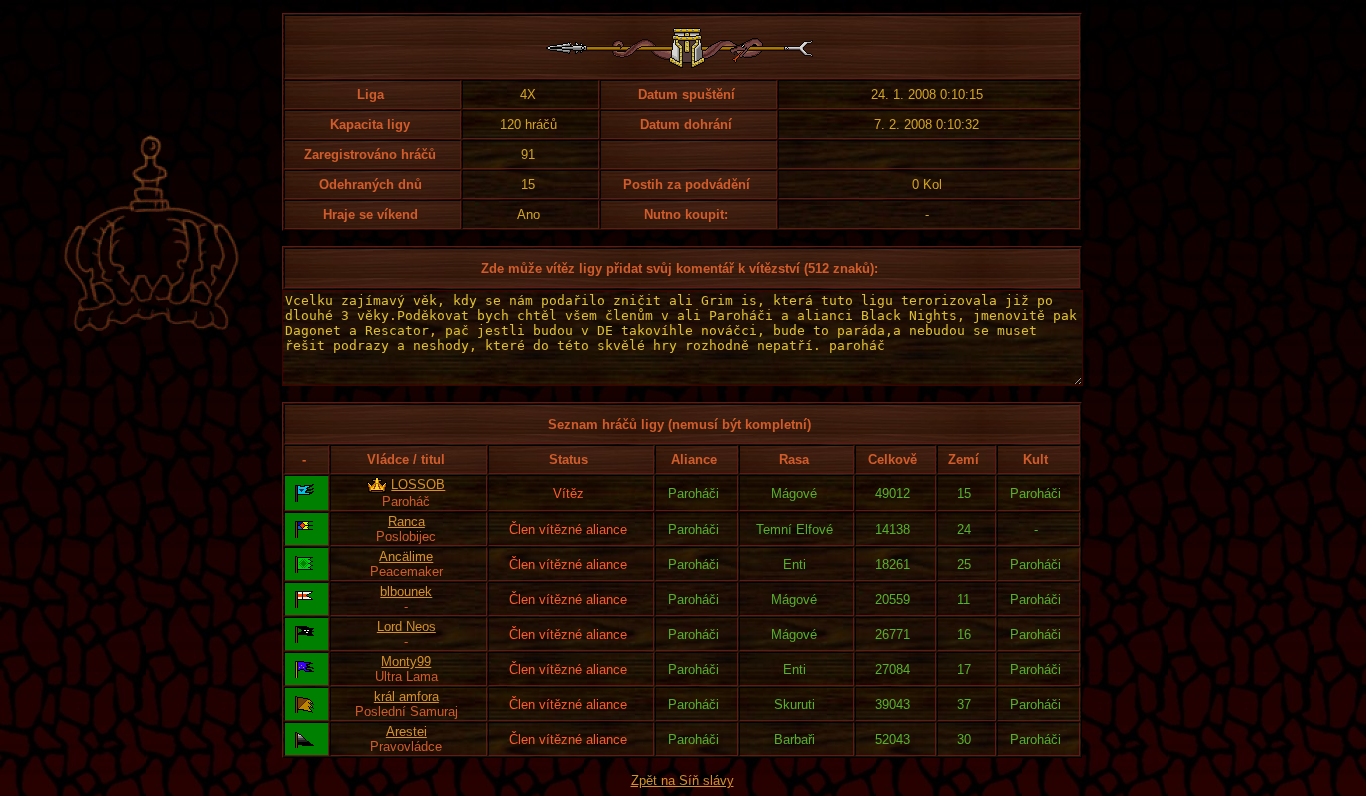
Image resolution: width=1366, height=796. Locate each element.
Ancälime (406, 556)
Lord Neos (406, 626)
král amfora (406, 696)
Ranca (406, 521)
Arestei (406, 731)
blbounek (406, 591)
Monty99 (406, 661)
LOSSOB (418, 484)
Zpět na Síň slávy (682, 780)
